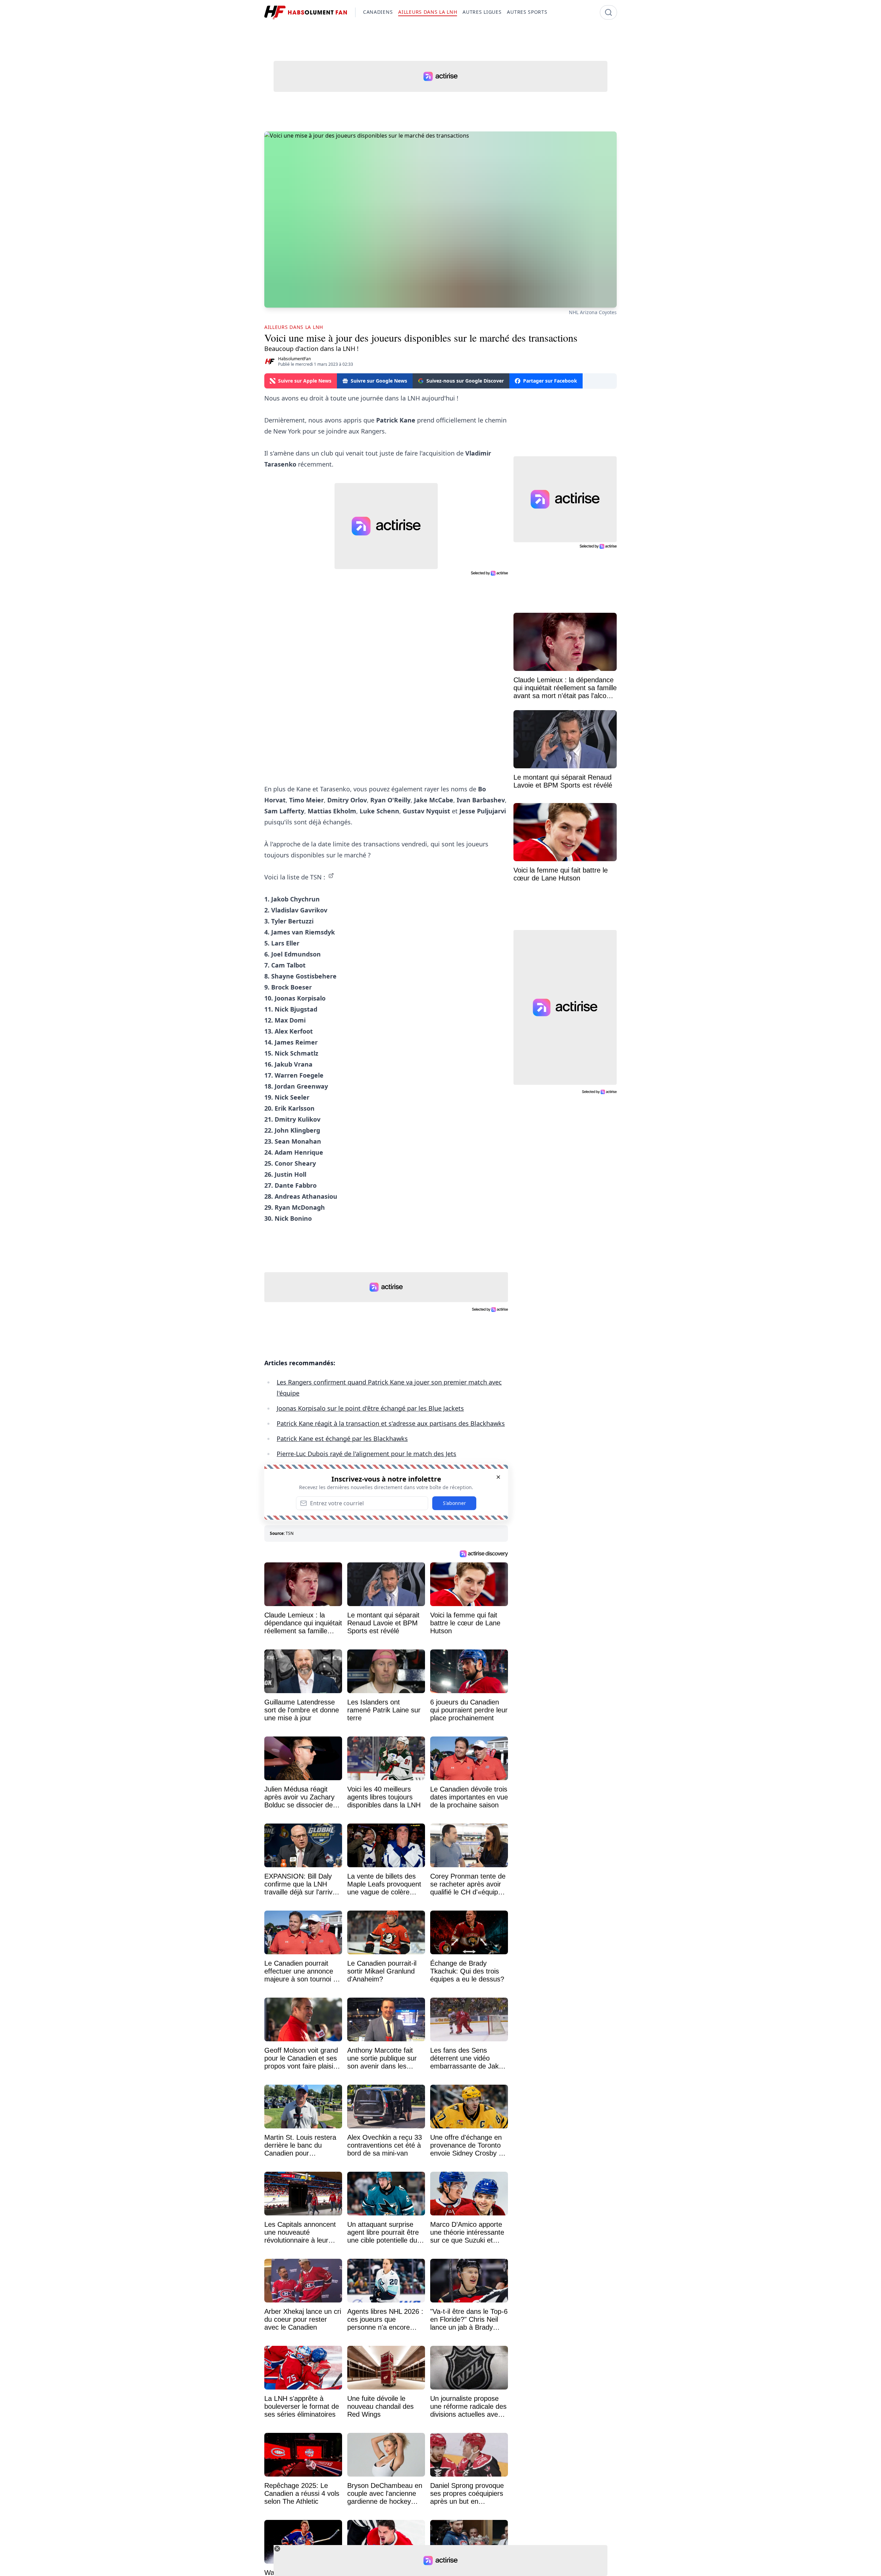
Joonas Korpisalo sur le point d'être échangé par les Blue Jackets (370, 1408)
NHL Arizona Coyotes (593, 312)
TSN (290, 1533)
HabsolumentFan (294, 359)
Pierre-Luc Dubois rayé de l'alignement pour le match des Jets (367, 1454)
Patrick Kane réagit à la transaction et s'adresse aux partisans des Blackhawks (391, 1423)
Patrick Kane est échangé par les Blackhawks (342, 1439)
